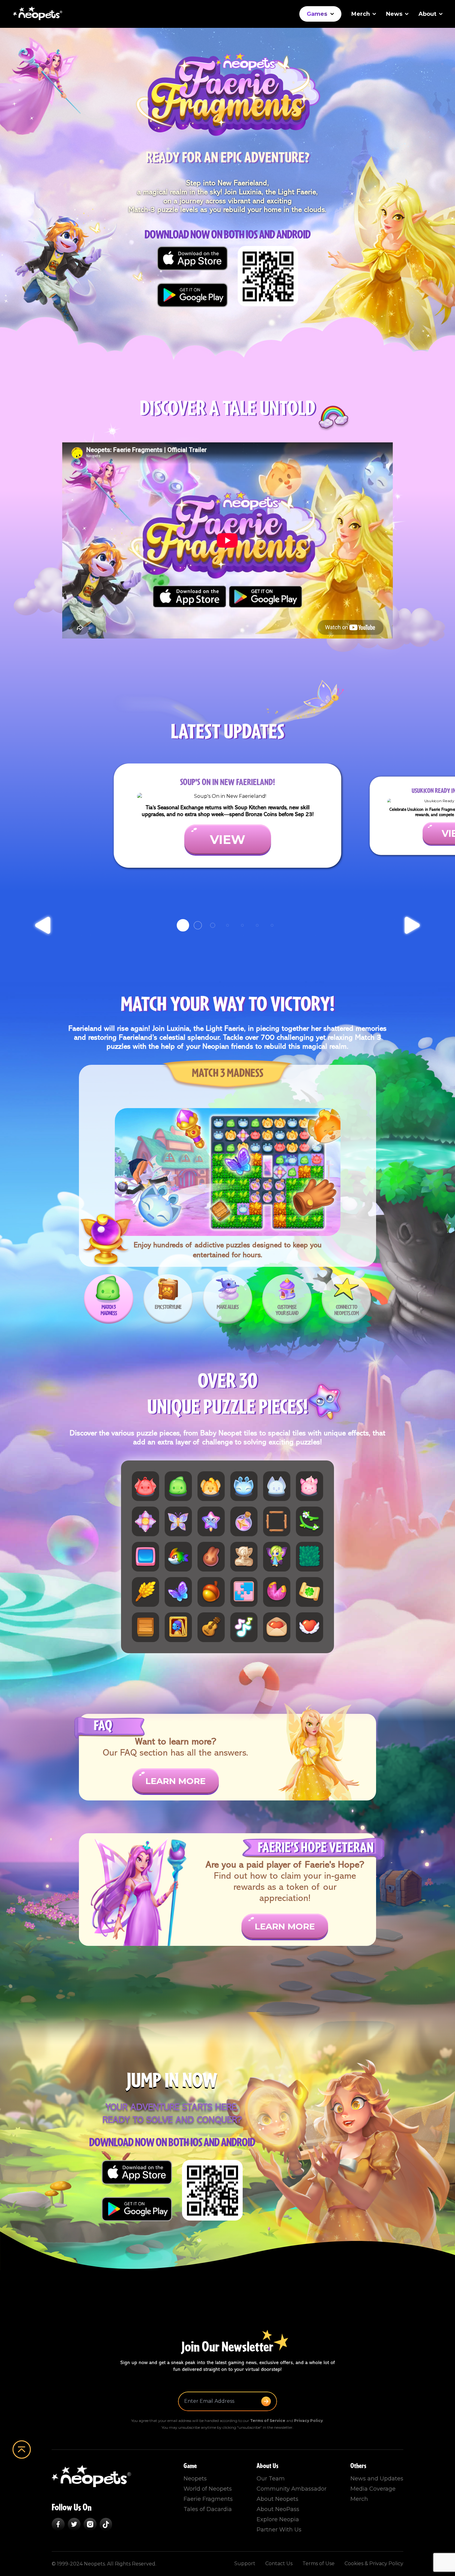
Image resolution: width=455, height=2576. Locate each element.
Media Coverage (373, 2489)
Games (317, 14)
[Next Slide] (412, 925)
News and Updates (377, 2479)
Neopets (195, 2479)
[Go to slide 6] (257, 925)
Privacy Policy (308, 2421)
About (427, 14)
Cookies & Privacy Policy (374, 2563)
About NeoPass (278, 2509)
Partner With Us (279, 2530)
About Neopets (277, 2499)
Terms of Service (268, 2421)
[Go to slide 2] (198, 925)
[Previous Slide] (43, 925)
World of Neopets (208, 2489)
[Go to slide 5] (242, 925)
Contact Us (279, 2563)
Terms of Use (318, 2563)
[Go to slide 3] (213, 925)
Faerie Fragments (208, 2499)
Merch (361, 14)
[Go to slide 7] (272, 925)
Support (245, 2563)
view (228, 839)
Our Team (271, 2479)
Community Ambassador (292, 2489)
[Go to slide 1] (183, 925)
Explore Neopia (278, 2519)
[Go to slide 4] (227, 925)
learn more (175, 1781)
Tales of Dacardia (208, 2509)
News (394, 14)
